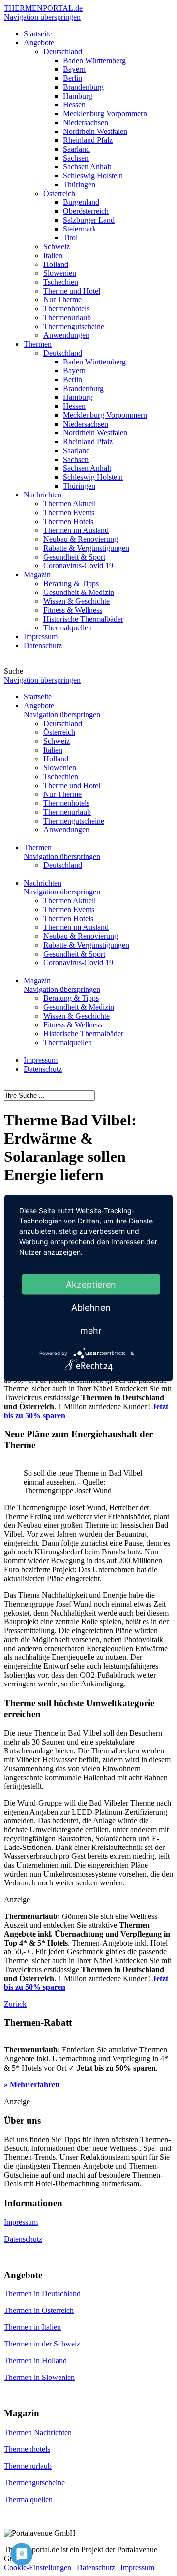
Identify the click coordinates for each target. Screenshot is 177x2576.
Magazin (37, 980)
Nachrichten (43, 883)
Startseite (38, 697)
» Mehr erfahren (32, 2085)
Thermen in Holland (35, 2361)
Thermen (38, 847)
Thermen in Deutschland (42, 2294)
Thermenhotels (27, 2449)
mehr (91, 1331)
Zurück (15, 2004)
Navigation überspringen (42, 17)
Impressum (41, 1060)
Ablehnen (91, 1307)
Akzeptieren (91, 1284)
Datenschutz (43, 1069)
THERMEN (43, 8)
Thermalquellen (28, 2499)
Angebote (39, 706)
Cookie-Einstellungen (38, 2567)
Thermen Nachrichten (38, 2432)
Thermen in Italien (32, 2327)
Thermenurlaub (28, 2466)
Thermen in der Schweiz (42, 2344)
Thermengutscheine (34, 2483)
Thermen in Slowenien (39, 2377)
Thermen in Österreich (39, 2310)
